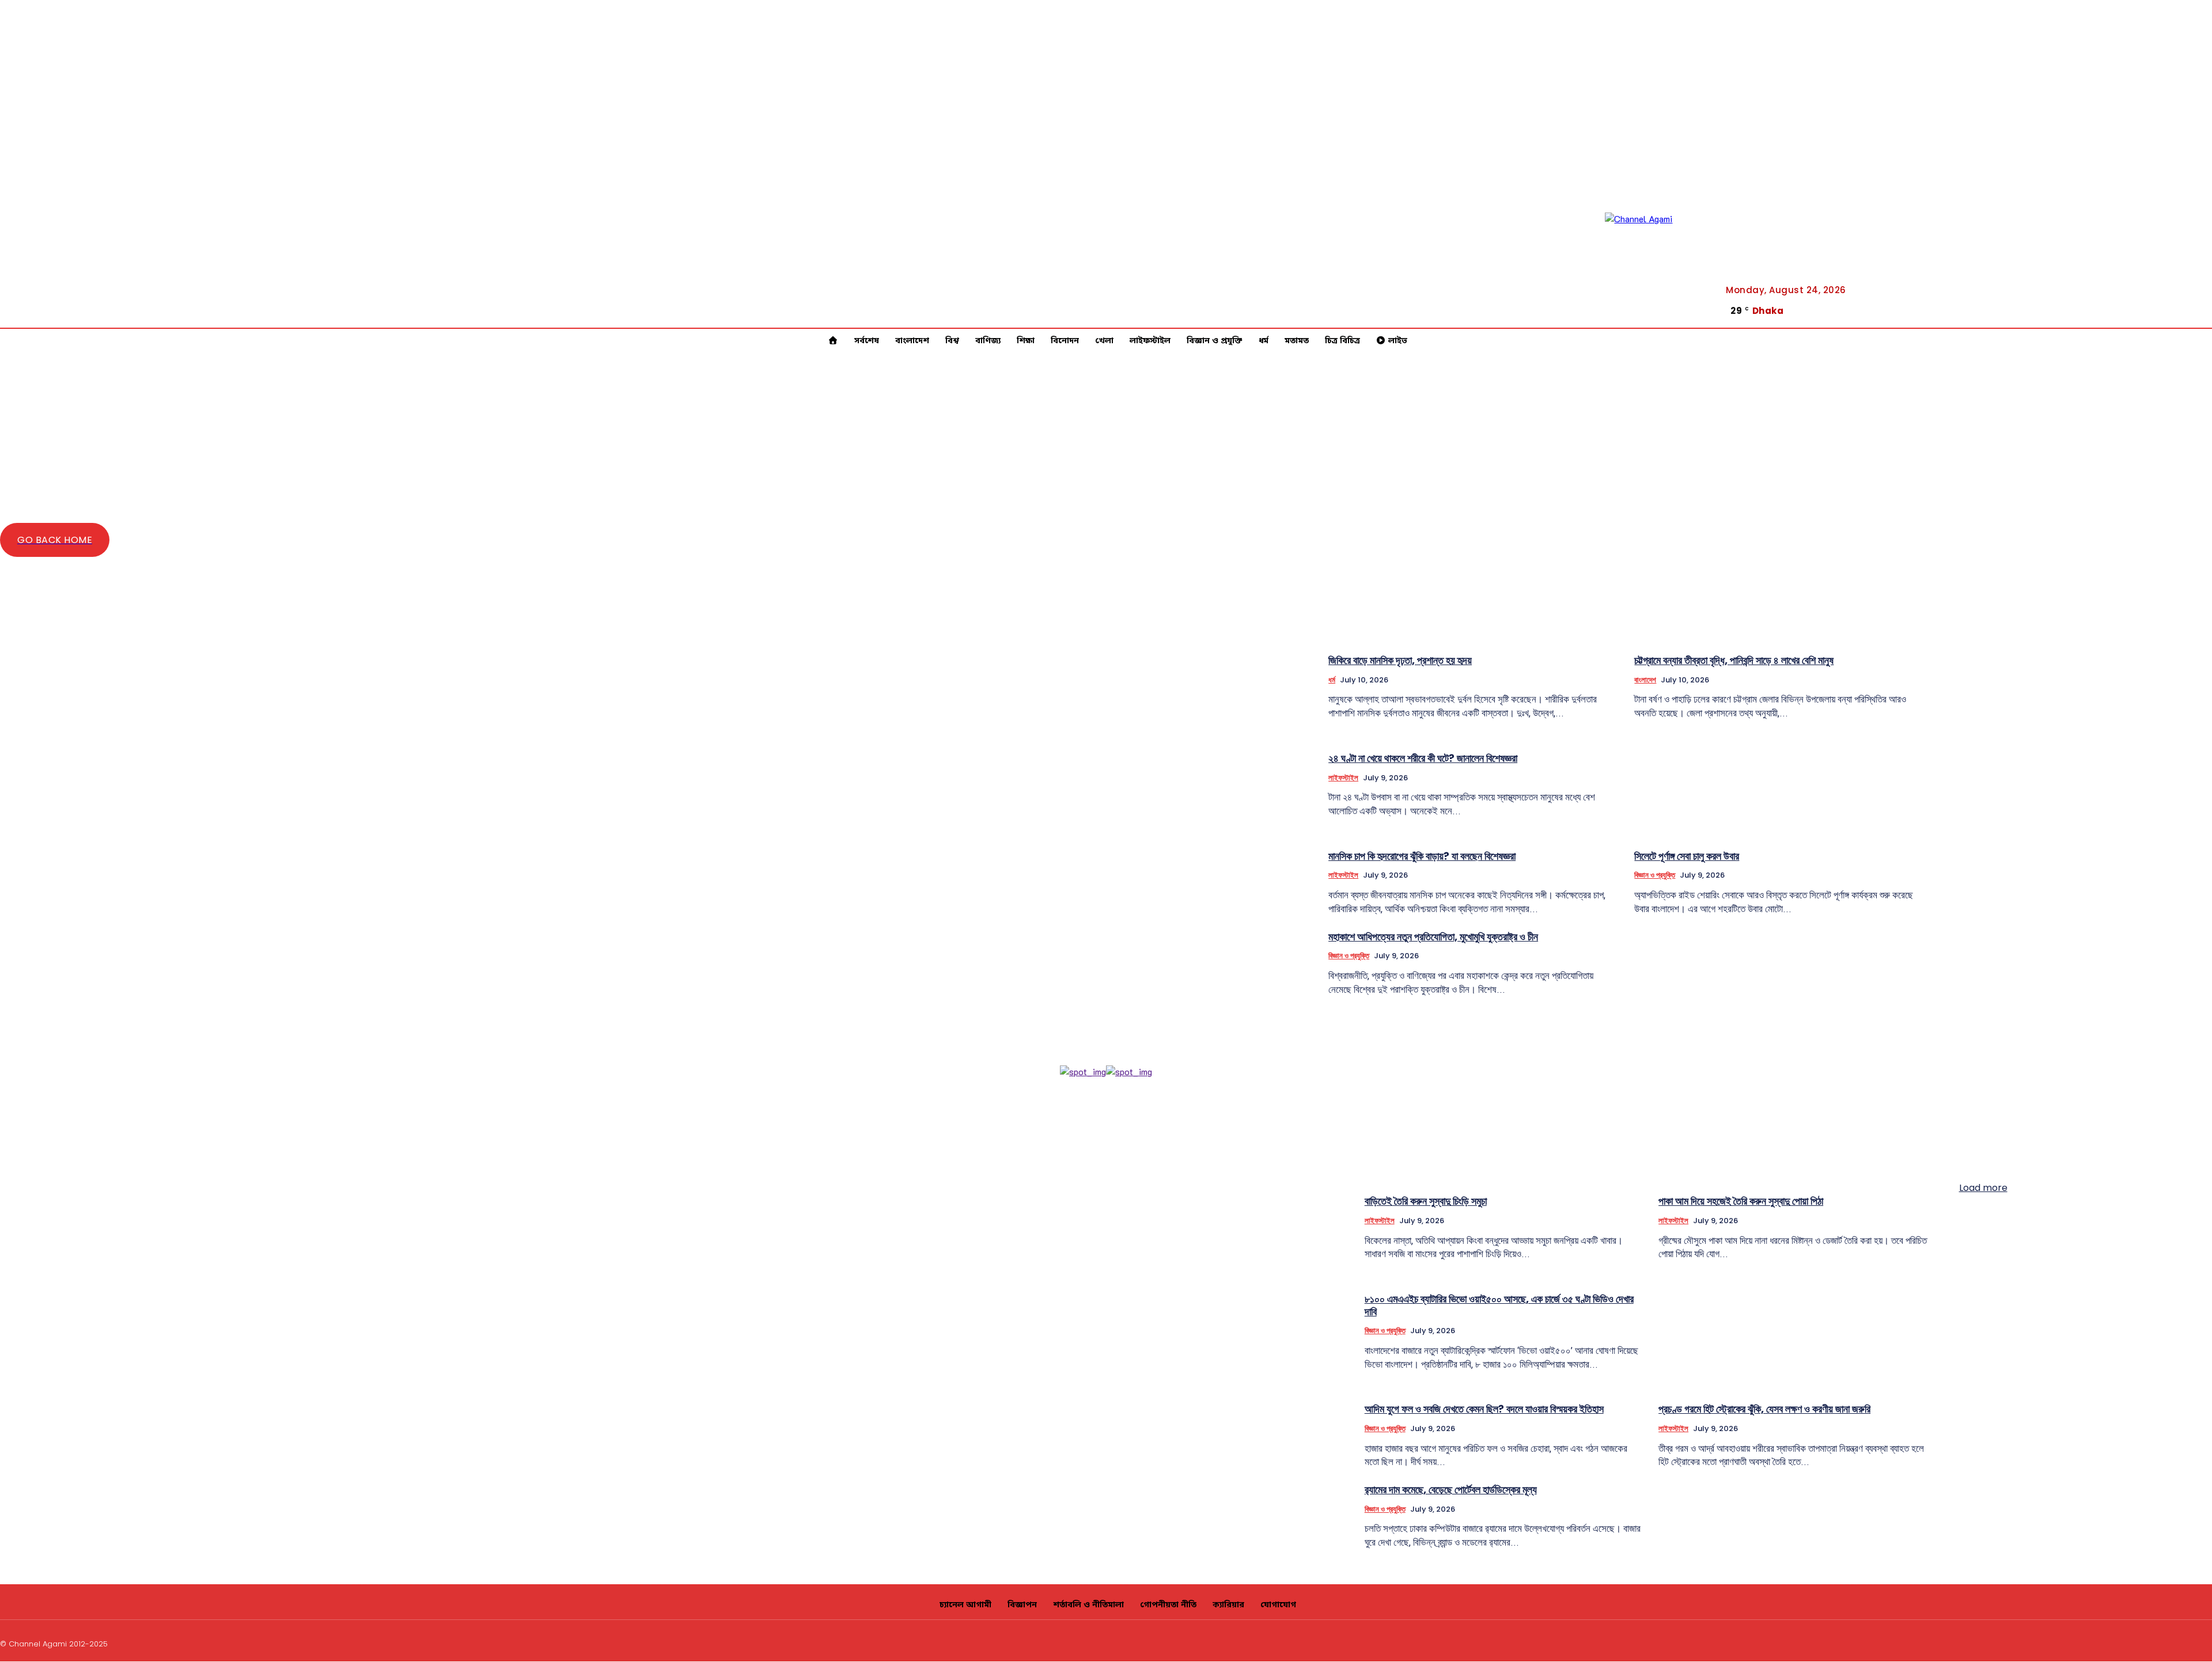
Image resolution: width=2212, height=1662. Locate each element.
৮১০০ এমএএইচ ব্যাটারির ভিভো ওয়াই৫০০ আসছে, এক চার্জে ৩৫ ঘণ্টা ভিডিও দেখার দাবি (1499, 1305)
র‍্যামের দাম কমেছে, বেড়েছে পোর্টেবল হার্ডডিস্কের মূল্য (1451, 1490)
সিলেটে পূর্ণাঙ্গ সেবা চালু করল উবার (1687, 856)
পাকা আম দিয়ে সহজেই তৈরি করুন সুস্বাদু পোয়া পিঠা (1741, 1201)
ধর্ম (1332, 680)
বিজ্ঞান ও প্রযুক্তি (1655, 875)
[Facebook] (2193, 306)
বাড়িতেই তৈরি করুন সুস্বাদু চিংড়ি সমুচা (1426, 1201)
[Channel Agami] (1657, 264)
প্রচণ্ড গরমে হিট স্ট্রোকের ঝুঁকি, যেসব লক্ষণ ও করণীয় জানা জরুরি (1764, 1409)
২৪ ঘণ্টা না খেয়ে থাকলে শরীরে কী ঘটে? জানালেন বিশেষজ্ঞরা (1423, 758)
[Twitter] (2193, 321)
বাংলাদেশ (1645, 680)
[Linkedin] (2153, 1642)
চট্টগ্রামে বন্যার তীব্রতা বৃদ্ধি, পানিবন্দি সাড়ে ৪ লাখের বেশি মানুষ (1734, 660)
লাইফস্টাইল (1343, 778)
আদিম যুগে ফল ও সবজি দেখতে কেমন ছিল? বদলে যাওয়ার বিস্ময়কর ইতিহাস (1484, 1409)
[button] (2152, 312)
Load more (1983, 1188)
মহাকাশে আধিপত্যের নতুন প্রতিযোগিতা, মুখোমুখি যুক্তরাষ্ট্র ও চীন (1433, 937)
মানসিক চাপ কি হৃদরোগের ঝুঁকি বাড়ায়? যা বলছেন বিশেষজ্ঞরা (1422, 856)
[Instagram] (2125, 1642)
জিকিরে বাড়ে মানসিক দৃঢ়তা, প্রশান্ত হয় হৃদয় (1400, 660)
